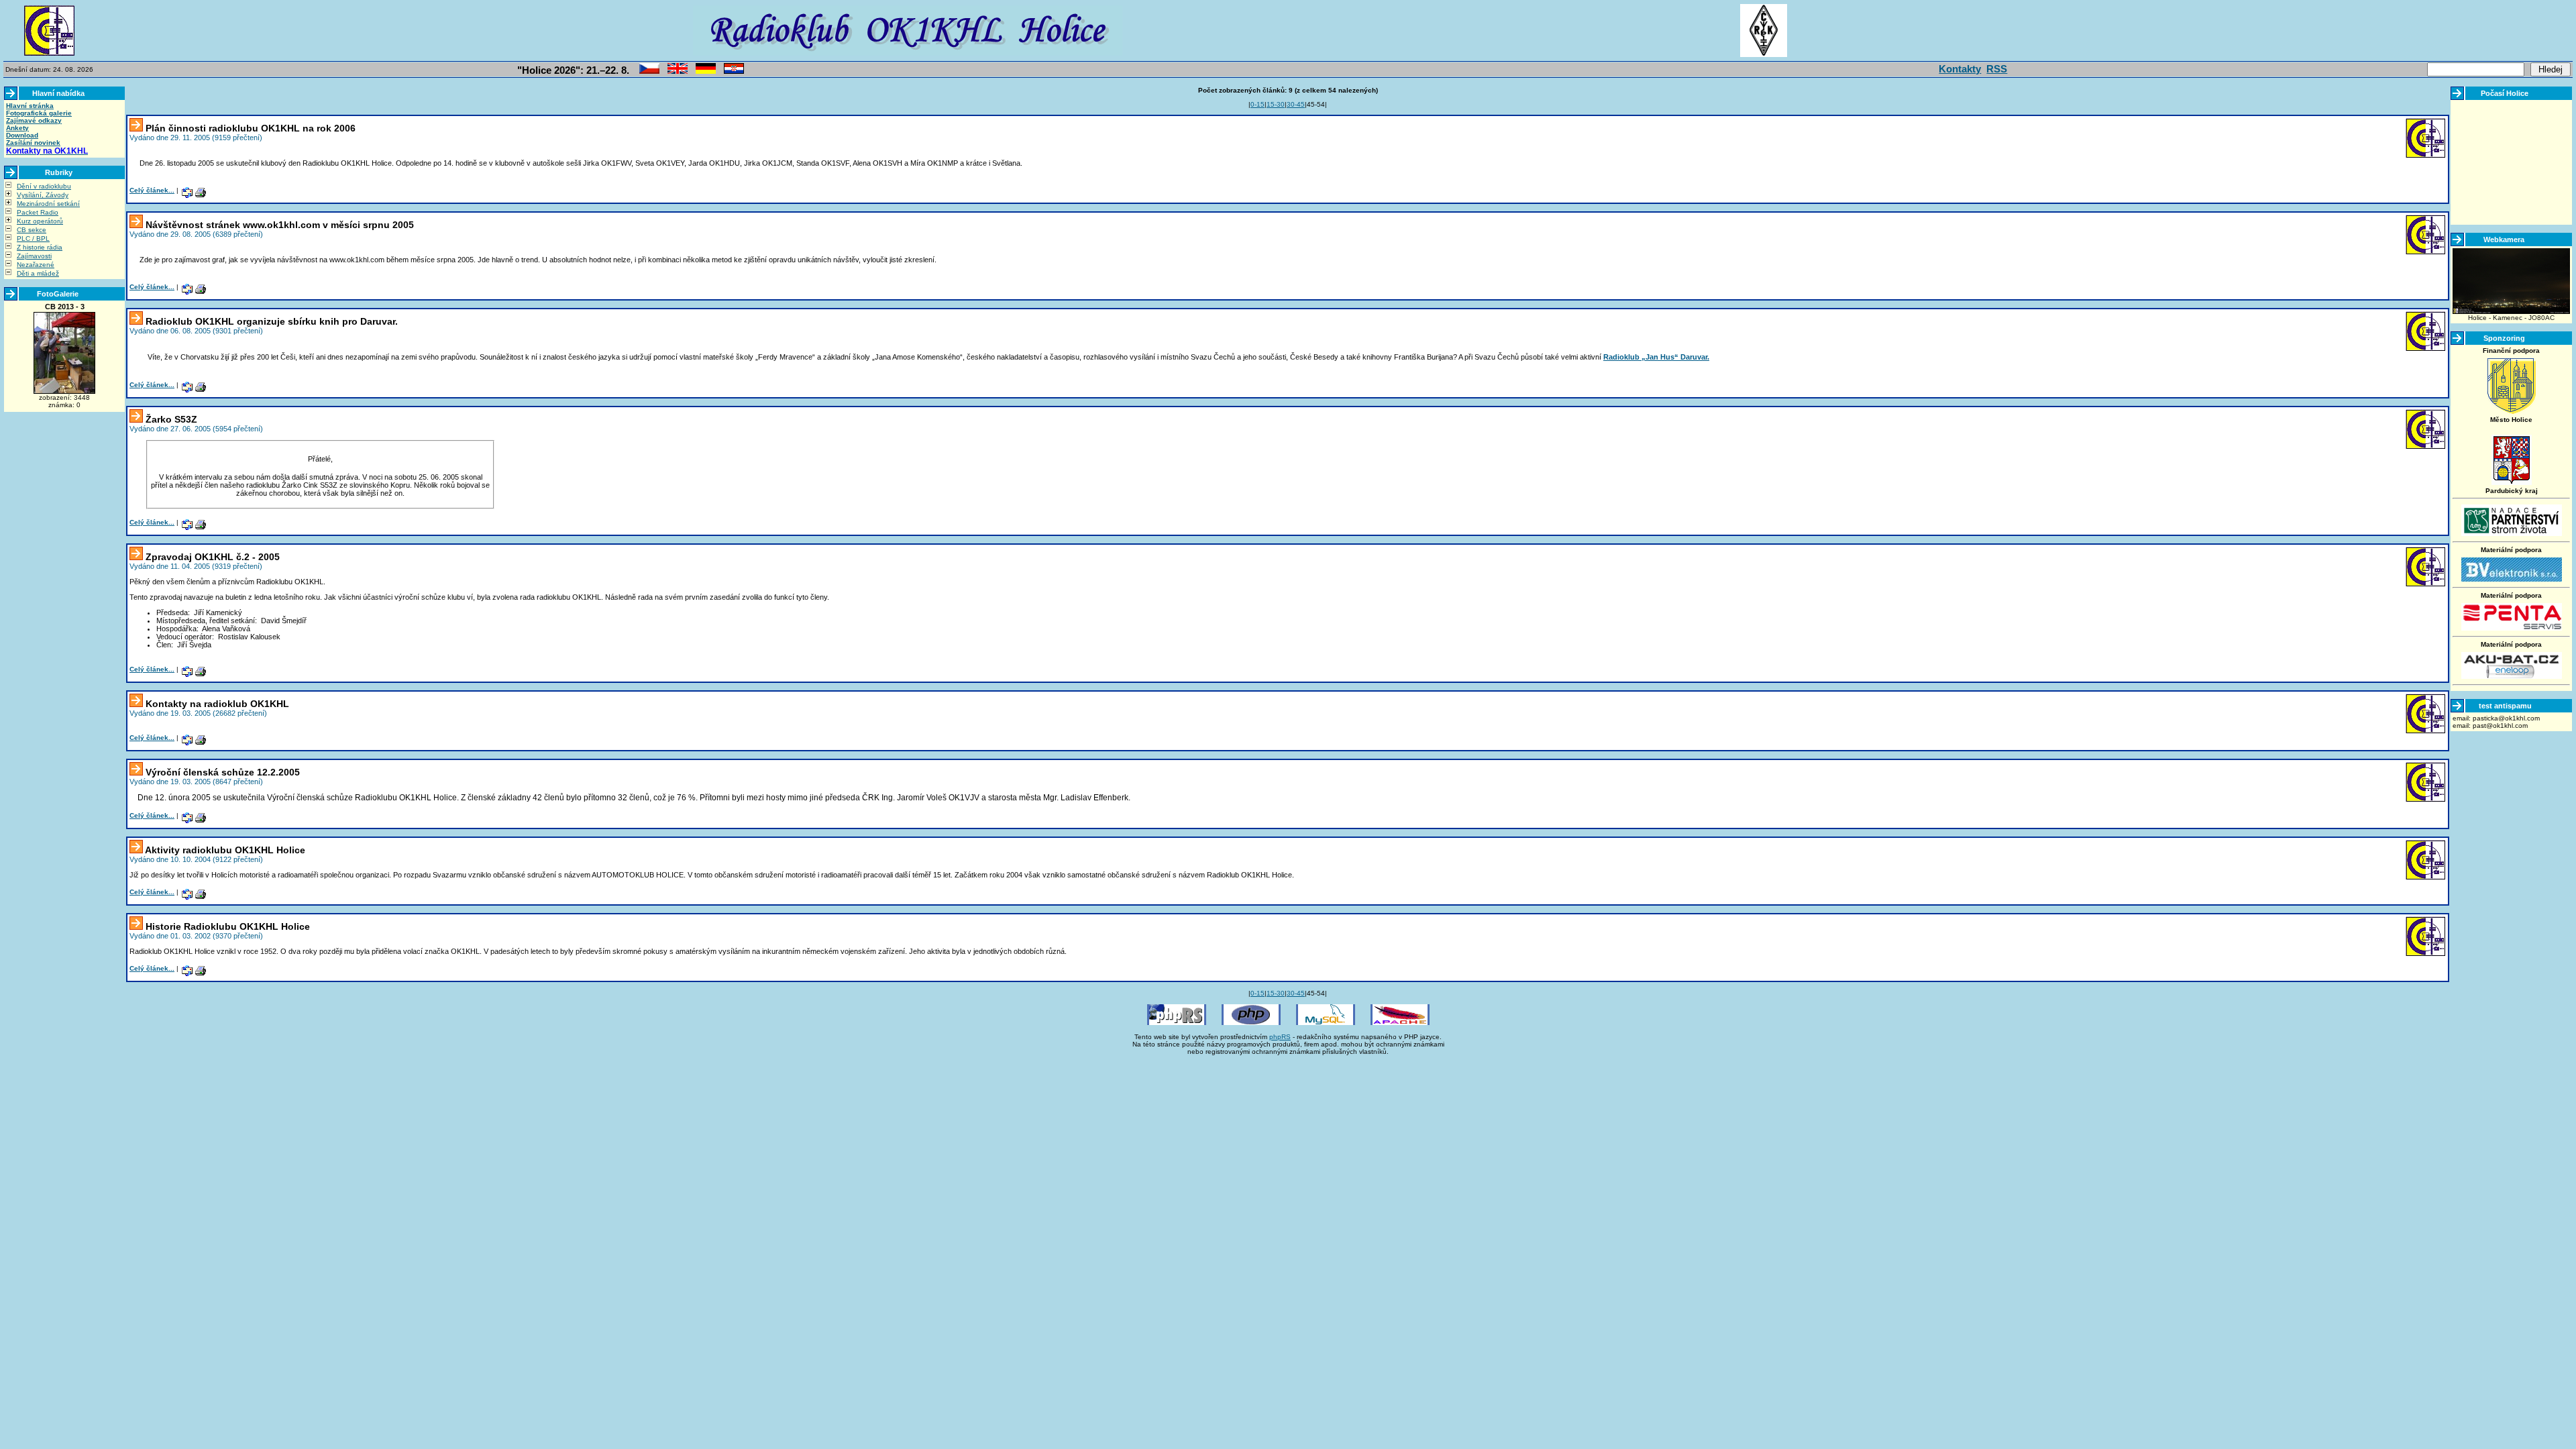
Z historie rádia (40, 247)
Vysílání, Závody (43, 195)
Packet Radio (38, 212)
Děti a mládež (38, 273)
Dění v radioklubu (44, 186)
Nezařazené (36, 265)
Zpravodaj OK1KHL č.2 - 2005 (213, 557)
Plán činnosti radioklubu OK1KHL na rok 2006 (251, 128)
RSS (1997, 69)
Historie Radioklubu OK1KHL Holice (228, 926)
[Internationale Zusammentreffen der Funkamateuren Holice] (706, 71)
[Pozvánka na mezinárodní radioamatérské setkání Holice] (649, 71)
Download (22, 135)
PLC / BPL (33, 238)
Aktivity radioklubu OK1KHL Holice (225, 850)
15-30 (1276, 104)
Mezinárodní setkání (48, 204)
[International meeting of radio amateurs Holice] (678, 71)
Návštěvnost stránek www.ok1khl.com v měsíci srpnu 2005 (280, 225)
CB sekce (32, 230)
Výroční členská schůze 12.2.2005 (223, 772)
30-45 (1296, 104)
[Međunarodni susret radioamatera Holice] (734, 71)
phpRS (1280, 1037)
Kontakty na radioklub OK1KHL (217, 704)
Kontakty (1960, 69)
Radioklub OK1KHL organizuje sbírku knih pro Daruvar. (272, 321)
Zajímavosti (34, 256)
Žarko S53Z (171, 419)
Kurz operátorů (40, 221)
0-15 (1257, 104)
